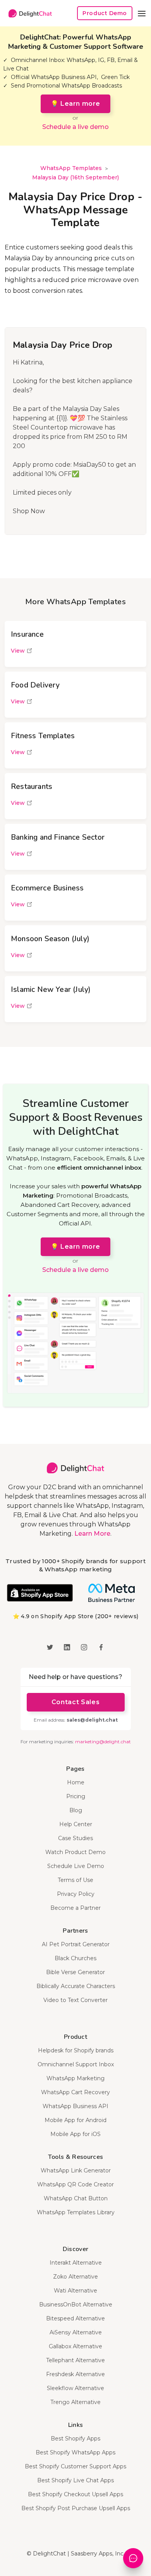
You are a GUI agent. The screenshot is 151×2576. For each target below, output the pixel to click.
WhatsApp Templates (71, 168)
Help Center (76, 1824)
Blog (76, 1810)
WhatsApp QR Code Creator (75, 2184)
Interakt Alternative (76, 2263)
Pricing (76, 1796)
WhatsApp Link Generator (76, 2170)
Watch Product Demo (75, 1852)
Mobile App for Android (75, 2120)
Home (76, 1782)
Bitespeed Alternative (75, 2318)
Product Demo (105, 13)
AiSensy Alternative (76, 2332)
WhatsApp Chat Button (76, 2198)
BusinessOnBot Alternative (76, 2304)
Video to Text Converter (75, 2000)
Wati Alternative (75, 2291)
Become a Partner (75, 1908)
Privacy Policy (76, 1894)
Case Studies (75, 1838)
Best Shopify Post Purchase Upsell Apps (76, 2508)
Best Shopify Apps (75, 2439)
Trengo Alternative (75, 2402)
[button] (142, 13)
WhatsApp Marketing (75, 2078)
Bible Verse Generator (75, 1972)
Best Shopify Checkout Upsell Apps (75, 2494)
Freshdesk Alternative (75, 2374)
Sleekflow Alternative (75, 2388)
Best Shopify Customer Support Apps (75, 2466)
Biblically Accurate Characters (76, 1986)
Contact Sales (75, 1702)
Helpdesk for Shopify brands (76, 2050)
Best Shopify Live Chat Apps (75, 2480)
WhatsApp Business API (75, 2106)
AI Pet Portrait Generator (76, 1944)
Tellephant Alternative (75, 2360)
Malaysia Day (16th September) (75, 177)
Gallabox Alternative (75, 2346)
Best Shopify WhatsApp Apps (75, 2452)
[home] (28, 13)
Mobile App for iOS (75, 2134)
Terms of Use (75, 1880)
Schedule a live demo (75, 127)
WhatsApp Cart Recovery (75, 2092)
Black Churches (75, 1958)
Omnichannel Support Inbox (76, 2064)
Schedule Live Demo (76, 1866)
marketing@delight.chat (103, 1742)
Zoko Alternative (75, 2277)
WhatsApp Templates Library (76, 2212)
